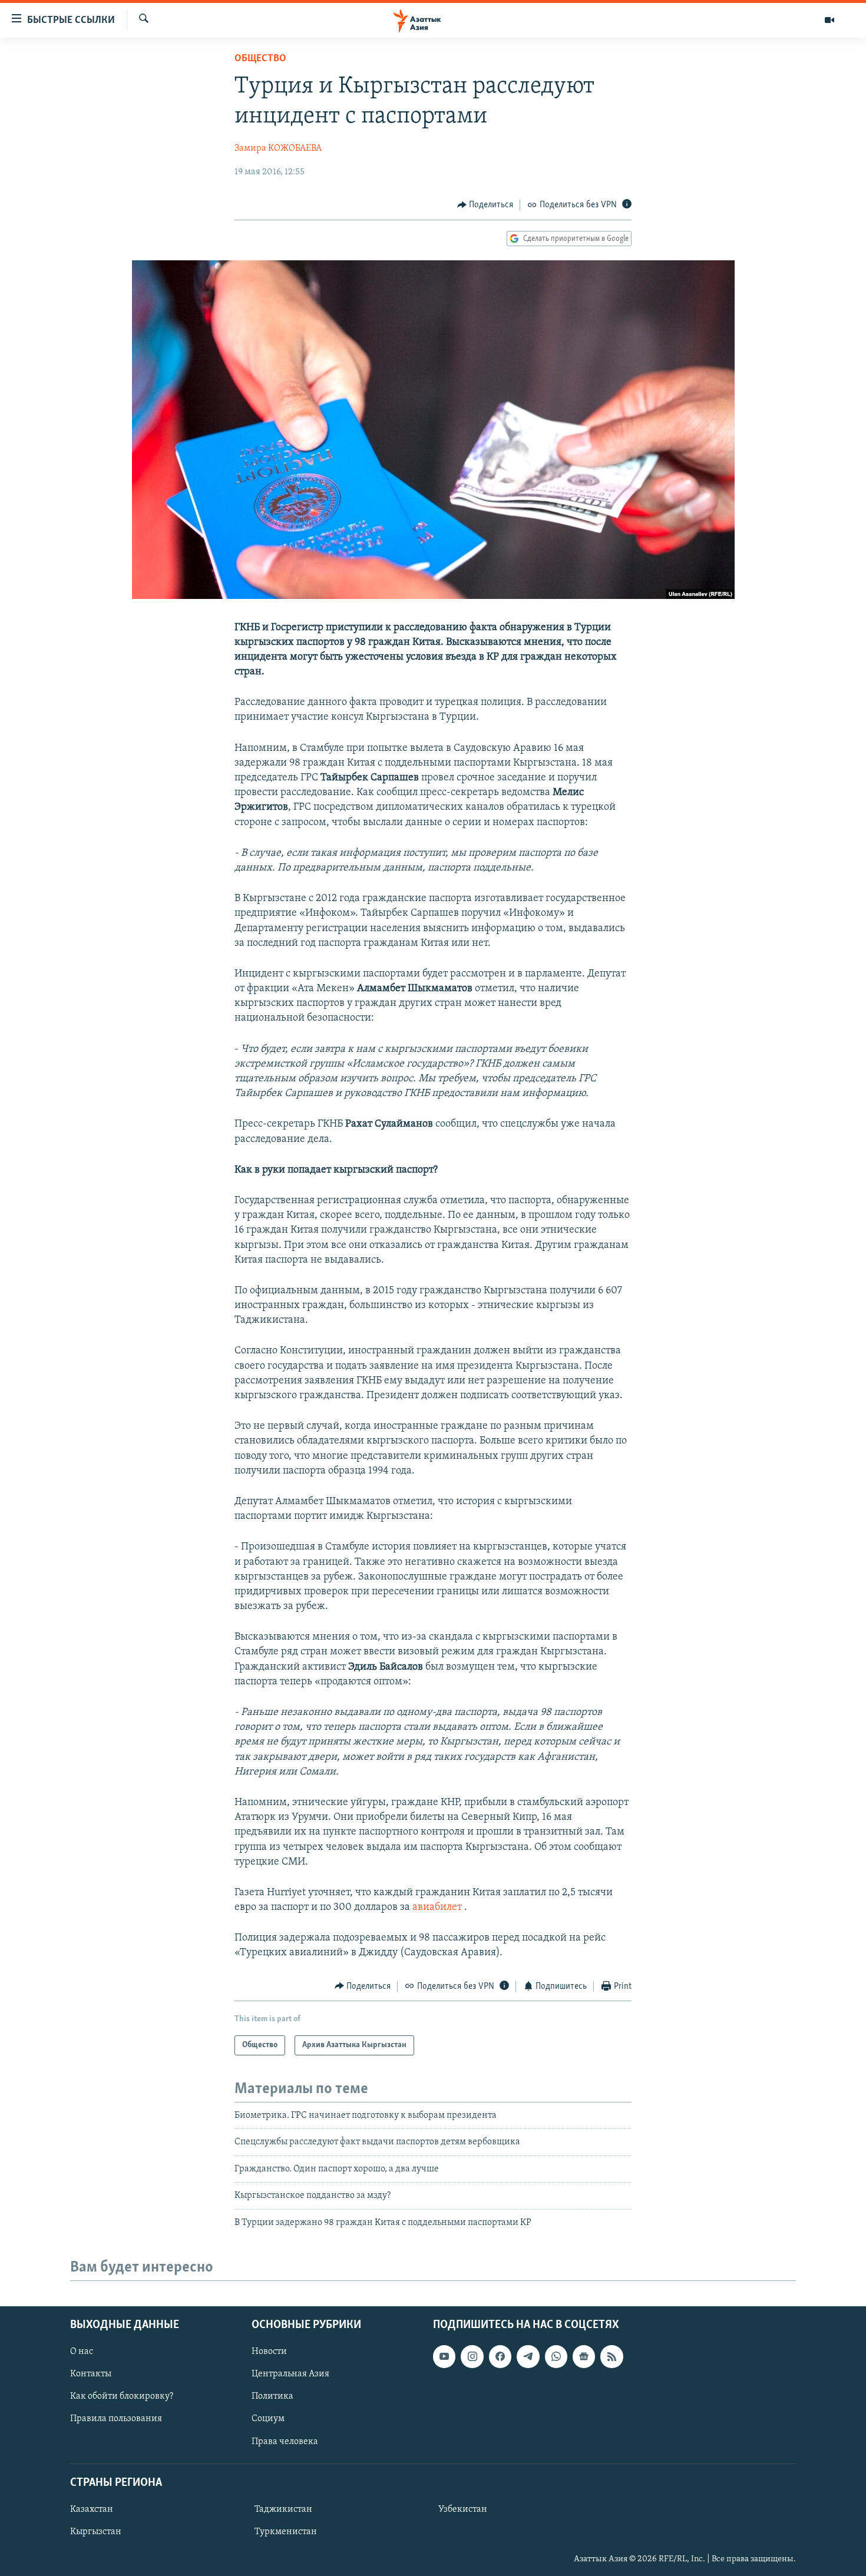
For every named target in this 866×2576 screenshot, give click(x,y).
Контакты (91, 2374)
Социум (268, 2419)
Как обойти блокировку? (122, 2396)
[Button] (485, 205)
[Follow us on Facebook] (500, 2356)
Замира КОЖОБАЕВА (278, 148)
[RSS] (612, 2356)
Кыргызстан (96, 2532)
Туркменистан (286, 2532)
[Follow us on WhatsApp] (556, 2356)
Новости (269, 2352)
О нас (82, 2352)
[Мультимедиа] (829, 20)
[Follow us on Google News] (584, 2356)
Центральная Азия (290, 2374)
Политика (272, 2396)
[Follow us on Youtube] (444, 2356)
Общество (260, 59)
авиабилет (436, 1908)
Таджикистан (283, 2509)
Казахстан (92, 2509)
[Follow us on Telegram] (528, 2356)
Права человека (285, 2441)
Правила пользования (116, 2419)
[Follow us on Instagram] (472, 2356)
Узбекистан (463, 2509)
